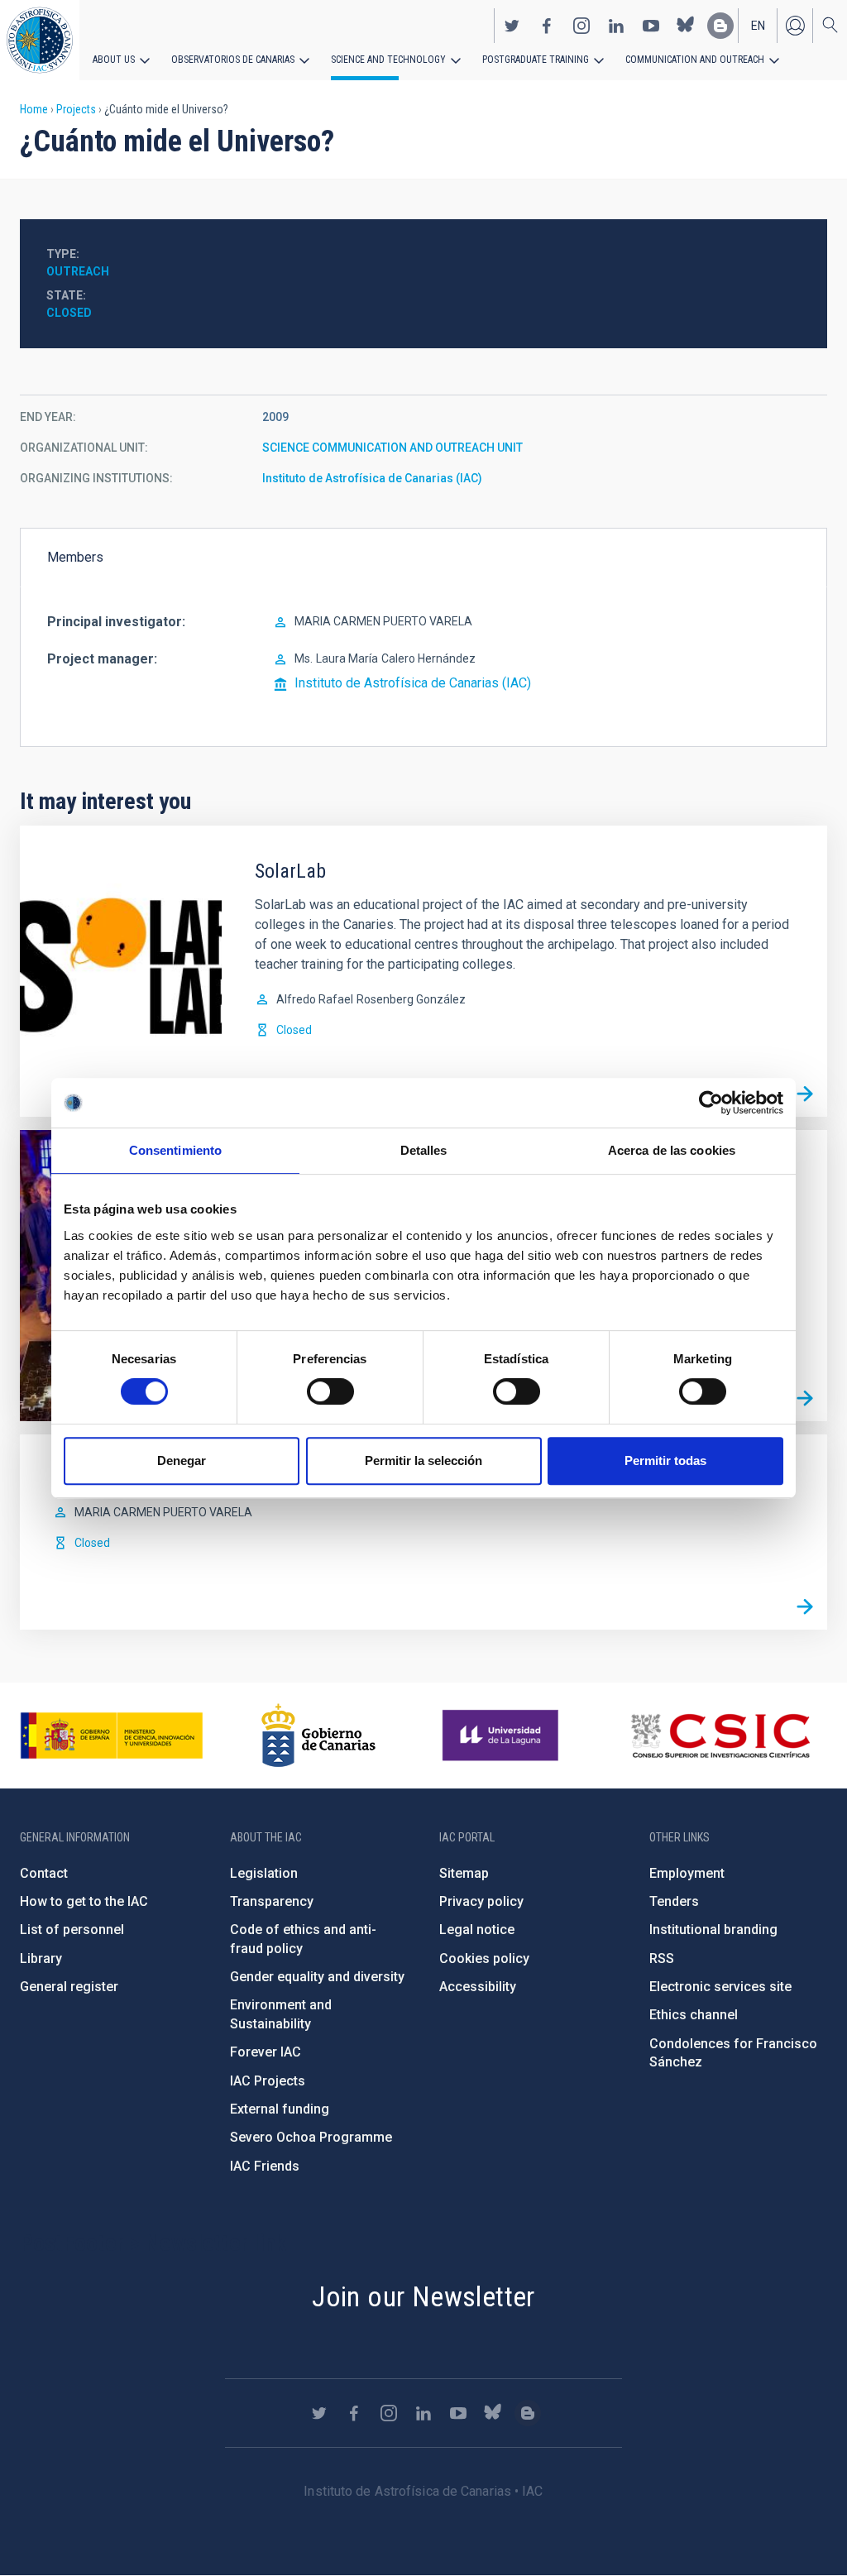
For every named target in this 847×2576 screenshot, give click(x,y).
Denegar (182, 1460)
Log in (795, 26)
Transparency (272, 1901)
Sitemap (464, 1873)
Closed (69, 313)
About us (114, 60)
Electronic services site (720, 1987)
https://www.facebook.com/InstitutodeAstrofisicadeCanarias (547, 26)
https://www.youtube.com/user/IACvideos (651, 26)
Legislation (264, 1873)
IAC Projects (268, 2081)
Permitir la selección (423, 1460)
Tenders (674, 1901)
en (758, 26)
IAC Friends (265, 2166)
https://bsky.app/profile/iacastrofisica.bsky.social (686, 26)
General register (69, 1987)
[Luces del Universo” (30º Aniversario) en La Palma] (805, 1399)
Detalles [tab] (424, 1150)
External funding (280, 2109)
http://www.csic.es (720, 1736)
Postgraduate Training (536, 60)
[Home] (40, 40)
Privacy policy (481, 1901)
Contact (44, 1873)
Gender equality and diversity (317, 1977)
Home (34, 109)
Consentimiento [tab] (175, 1150)
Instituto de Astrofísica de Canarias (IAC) (372, 478)
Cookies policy (484, 1958)
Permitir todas (665, 1460)
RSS (662, 1958)
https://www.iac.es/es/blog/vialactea (720, 26)
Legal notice (477, 1930)
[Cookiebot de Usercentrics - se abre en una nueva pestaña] (711, 1103)
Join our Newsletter (423, 2296)
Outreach (78, 271)
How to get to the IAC (84, 1901)
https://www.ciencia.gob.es (112, 1736)
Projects (76, 109)
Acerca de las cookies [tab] (672, 1150)
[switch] (330, 1391)
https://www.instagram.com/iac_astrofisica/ (581, 26)
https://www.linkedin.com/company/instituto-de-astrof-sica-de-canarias (616, 26)
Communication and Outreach (695, 60)
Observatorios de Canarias (233, 60)
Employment (687, 1873)
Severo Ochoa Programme (311, 2137)
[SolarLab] (805, 1094)
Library (41, 1958)
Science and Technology (388, 60)
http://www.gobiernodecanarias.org (318, 1736)
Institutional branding (713, 1930)
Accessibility (478, 1987)
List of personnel (72, 1930)
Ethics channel (694, 2015)
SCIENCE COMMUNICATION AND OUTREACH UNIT (392, 448)
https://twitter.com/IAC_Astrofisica (512, 26)
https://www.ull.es (502, 1736)
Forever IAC (266, 2052)
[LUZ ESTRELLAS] (805, 1607)
